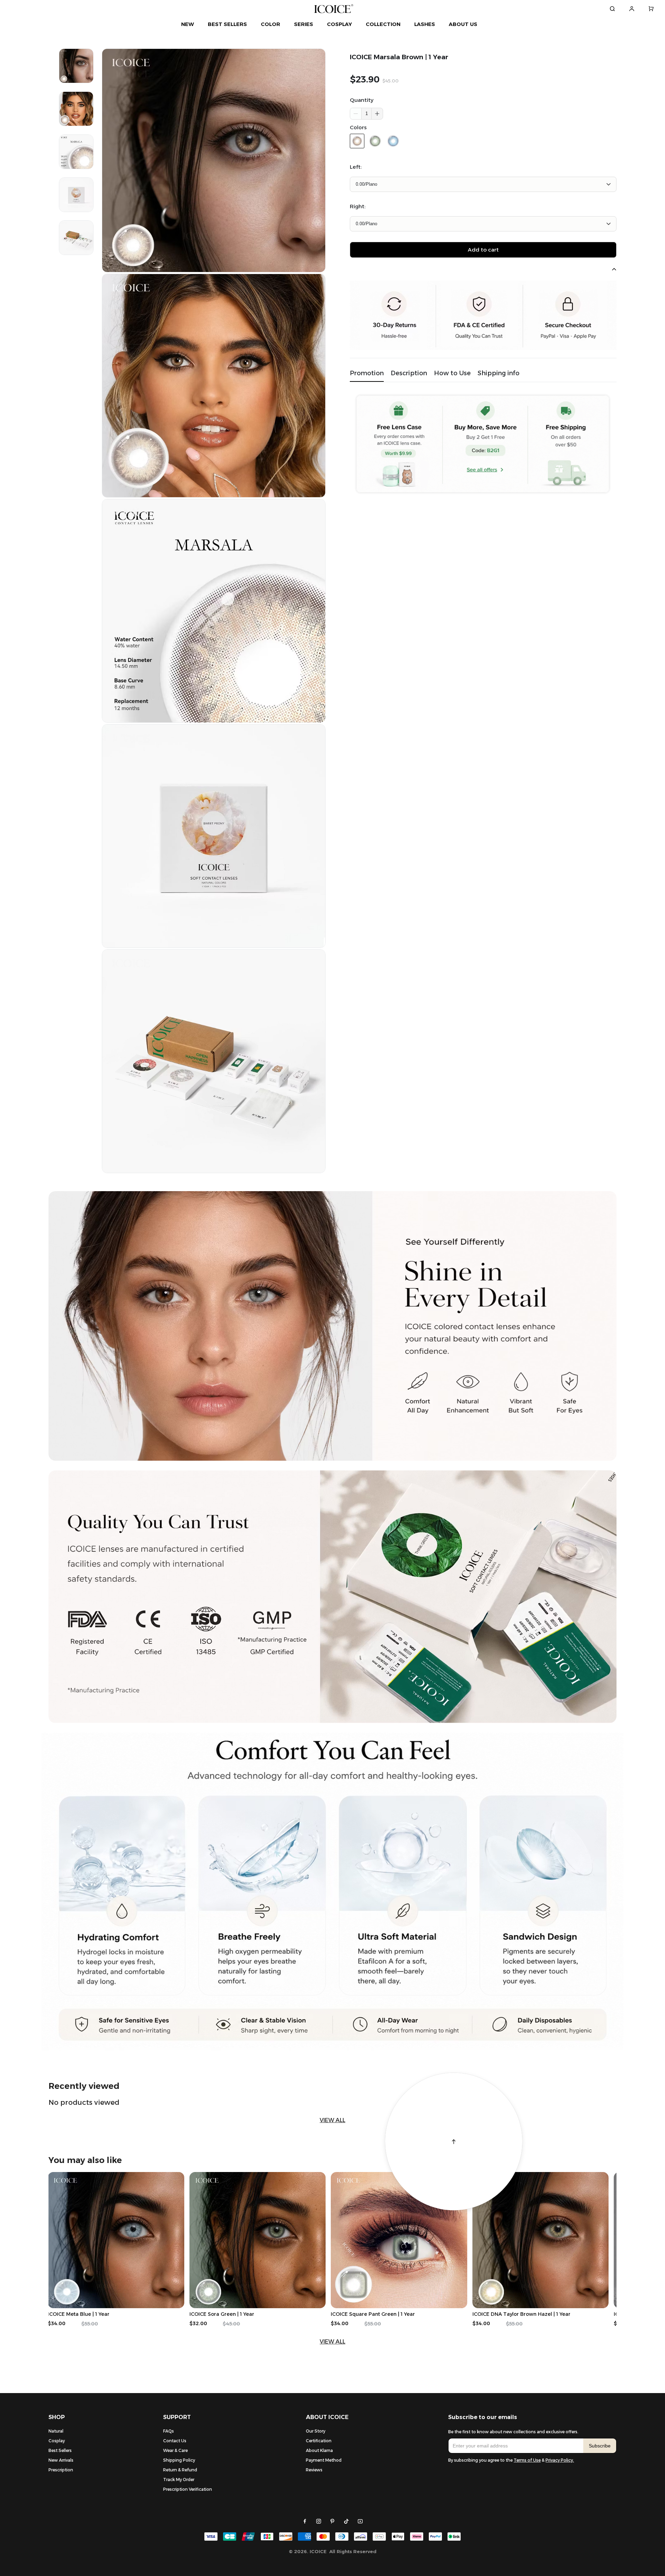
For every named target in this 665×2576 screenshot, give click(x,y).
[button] (377, 114)
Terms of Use (527, 2460)
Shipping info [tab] (499, 373)
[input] (516, 2446)
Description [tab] (409, 373)
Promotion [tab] (367, 373)
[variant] (483, 184)
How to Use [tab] (452, 373)
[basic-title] (84, 2086)
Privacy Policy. (560, 2460)
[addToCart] (483, 250)
